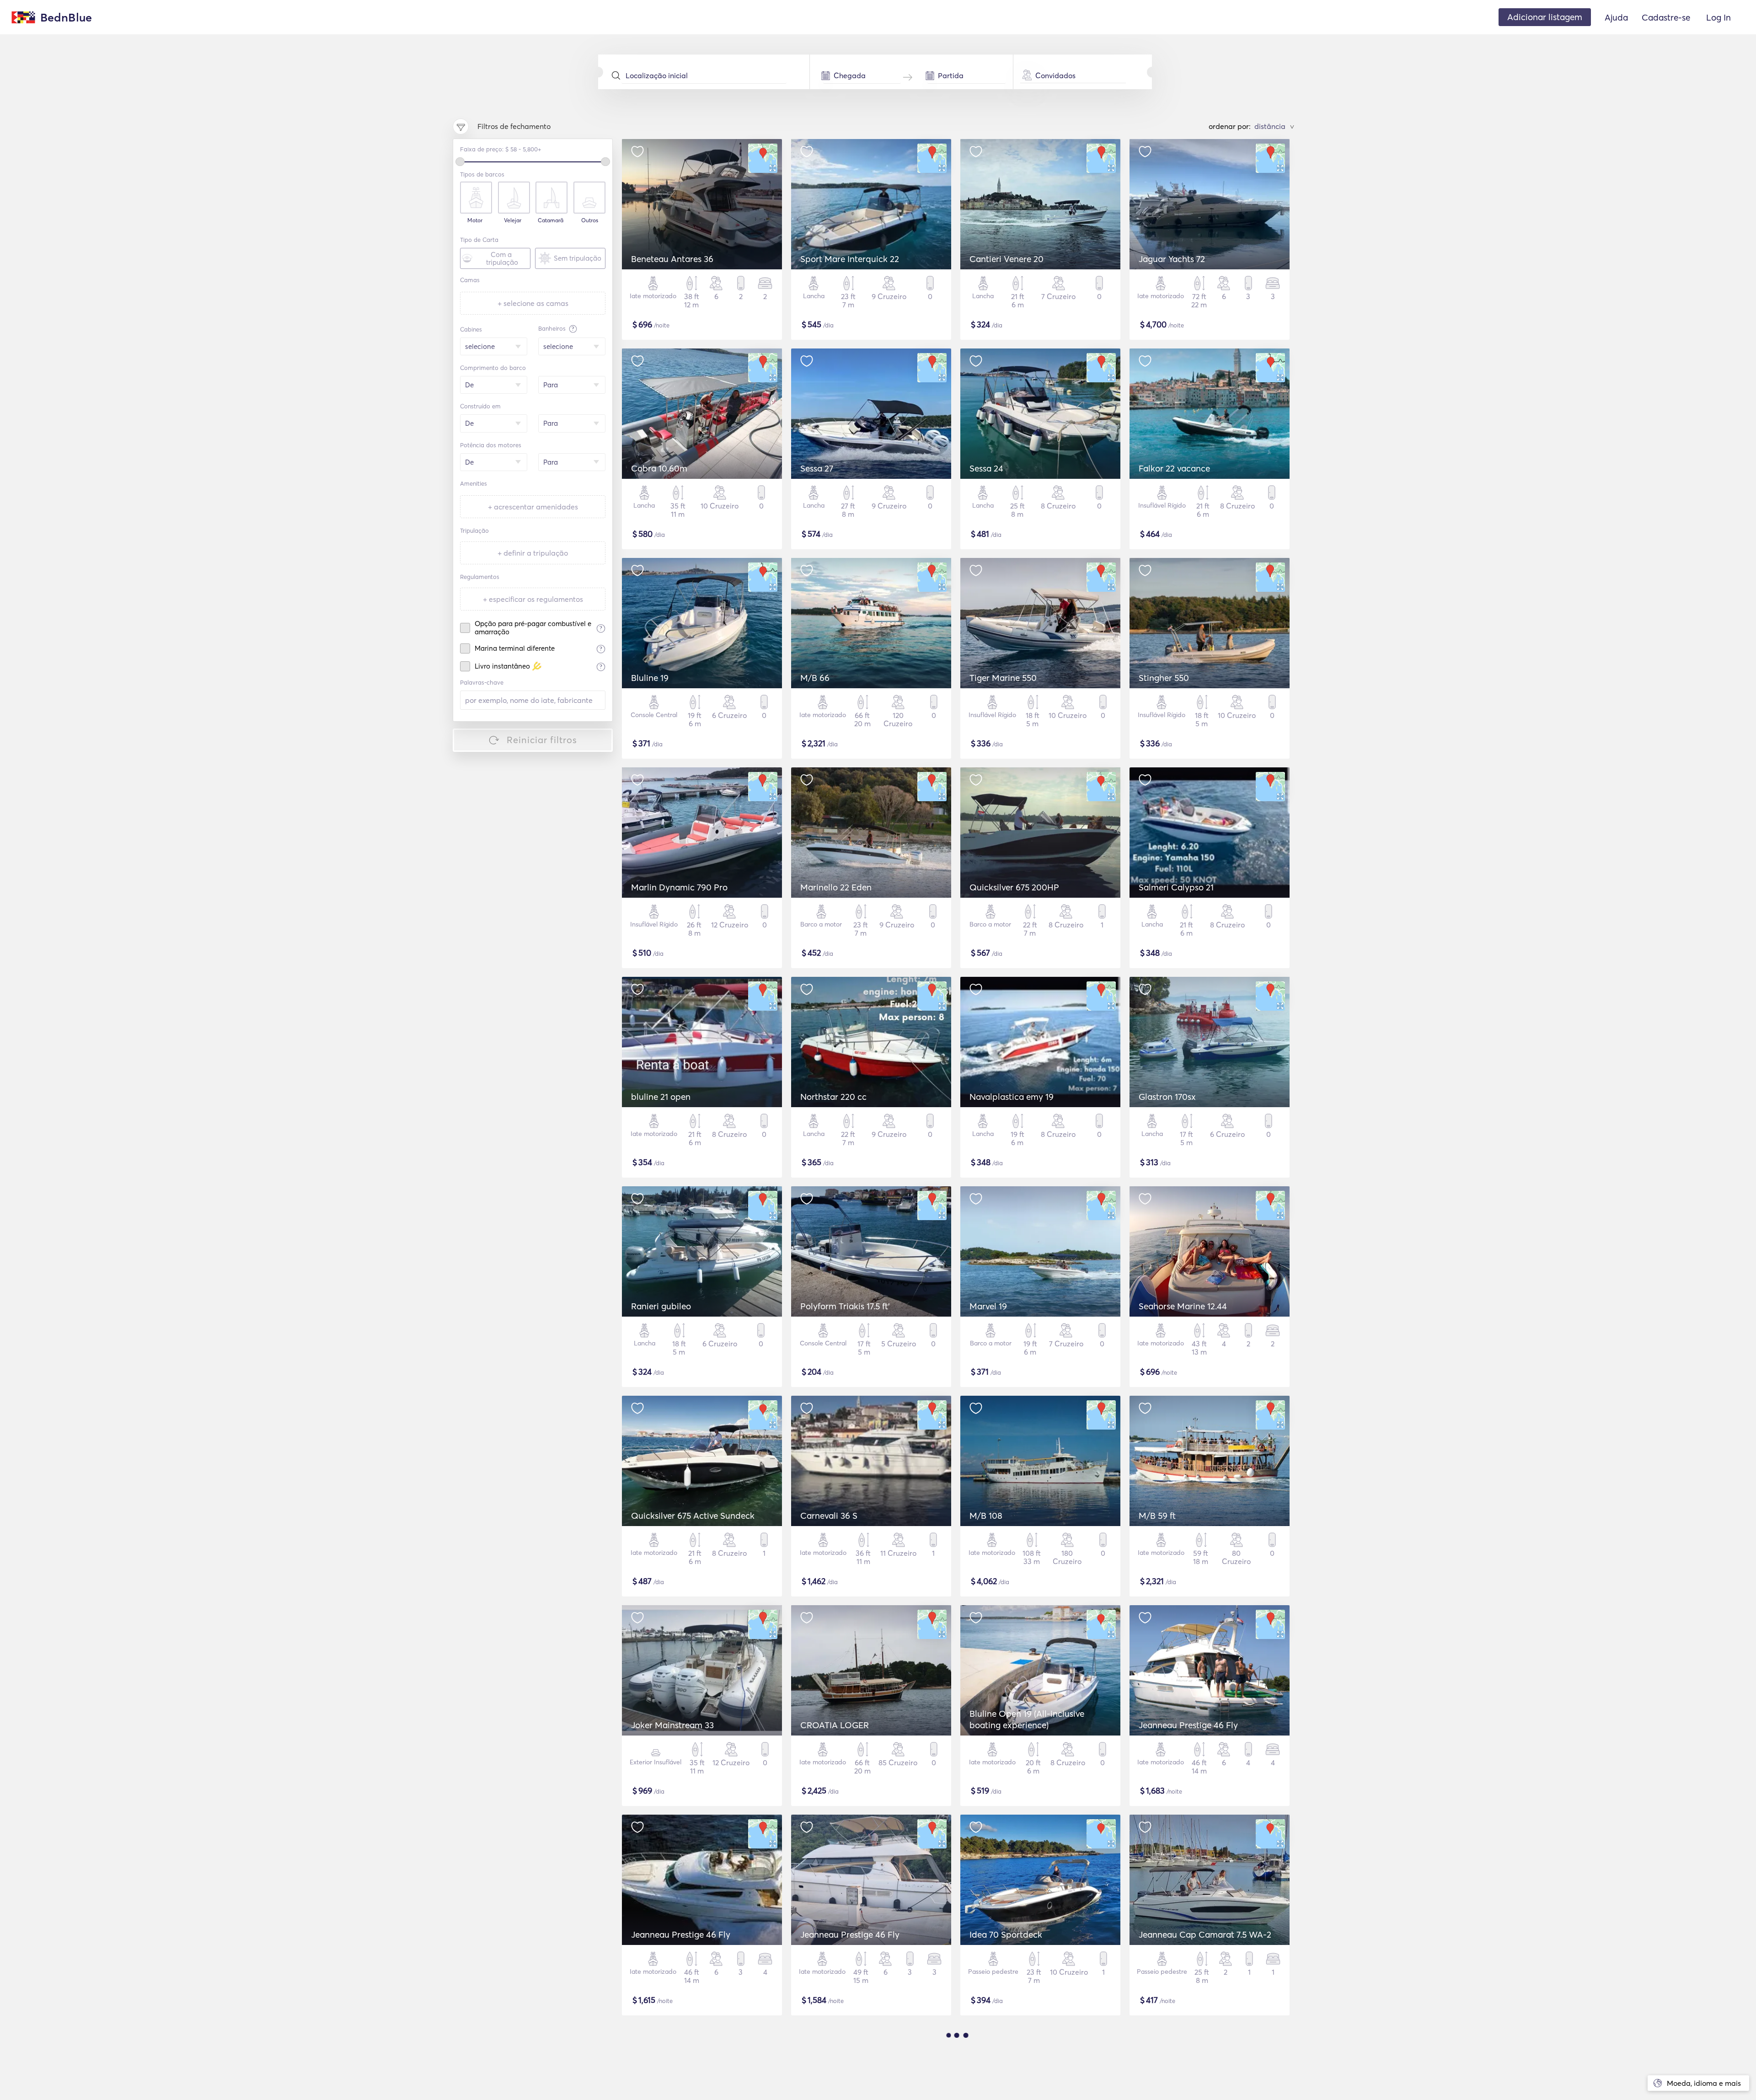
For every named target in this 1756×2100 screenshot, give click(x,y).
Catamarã (551, 220)
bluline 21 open (661, 1097)
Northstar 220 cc (833, 1097)
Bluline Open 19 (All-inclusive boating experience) (1027, 1719)
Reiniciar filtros (542, 740)
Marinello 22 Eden (836, 887)
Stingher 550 (1164, 678)
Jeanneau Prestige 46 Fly (1188, 1725)
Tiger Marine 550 (1003, 678)
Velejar (513, 220)
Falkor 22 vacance (1174, 468)
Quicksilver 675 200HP (1014, 887)
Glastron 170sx (1167, 1097)
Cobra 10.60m (659, 468)
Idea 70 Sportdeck (1006, 1934)
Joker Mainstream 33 (672, 1725)
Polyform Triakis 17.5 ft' (845, 1306)
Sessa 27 (817, 468)
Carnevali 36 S (829, 1516)
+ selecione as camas (533, 303)
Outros (590, 220)
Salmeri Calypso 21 (1176, 887)
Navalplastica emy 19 (1012, 1097)
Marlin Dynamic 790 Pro (679, 887)
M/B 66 (815, 678)
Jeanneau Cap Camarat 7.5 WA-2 (1205, 1934)
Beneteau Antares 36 (672, 259)
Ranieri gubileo (661, 1306)
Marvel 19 (988, 1306)
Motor (475, 220)
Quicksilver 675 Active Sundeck (693, 1516)
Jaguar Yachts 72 (1172, 259)
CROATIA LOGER (835, 1725)
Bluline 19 (650, 678)
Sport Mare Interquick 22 (850, 259)
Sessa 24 (986, 468)
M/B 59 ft (1157, 1516)
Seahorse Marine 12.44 (1183, 1306)
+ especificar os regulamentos (533, 599)
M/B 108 (986, 1516)
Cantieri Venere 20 (1006, 259)
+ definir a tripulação (533, 553)
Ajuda (1616, 17)
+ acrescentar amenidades (533, 507)
